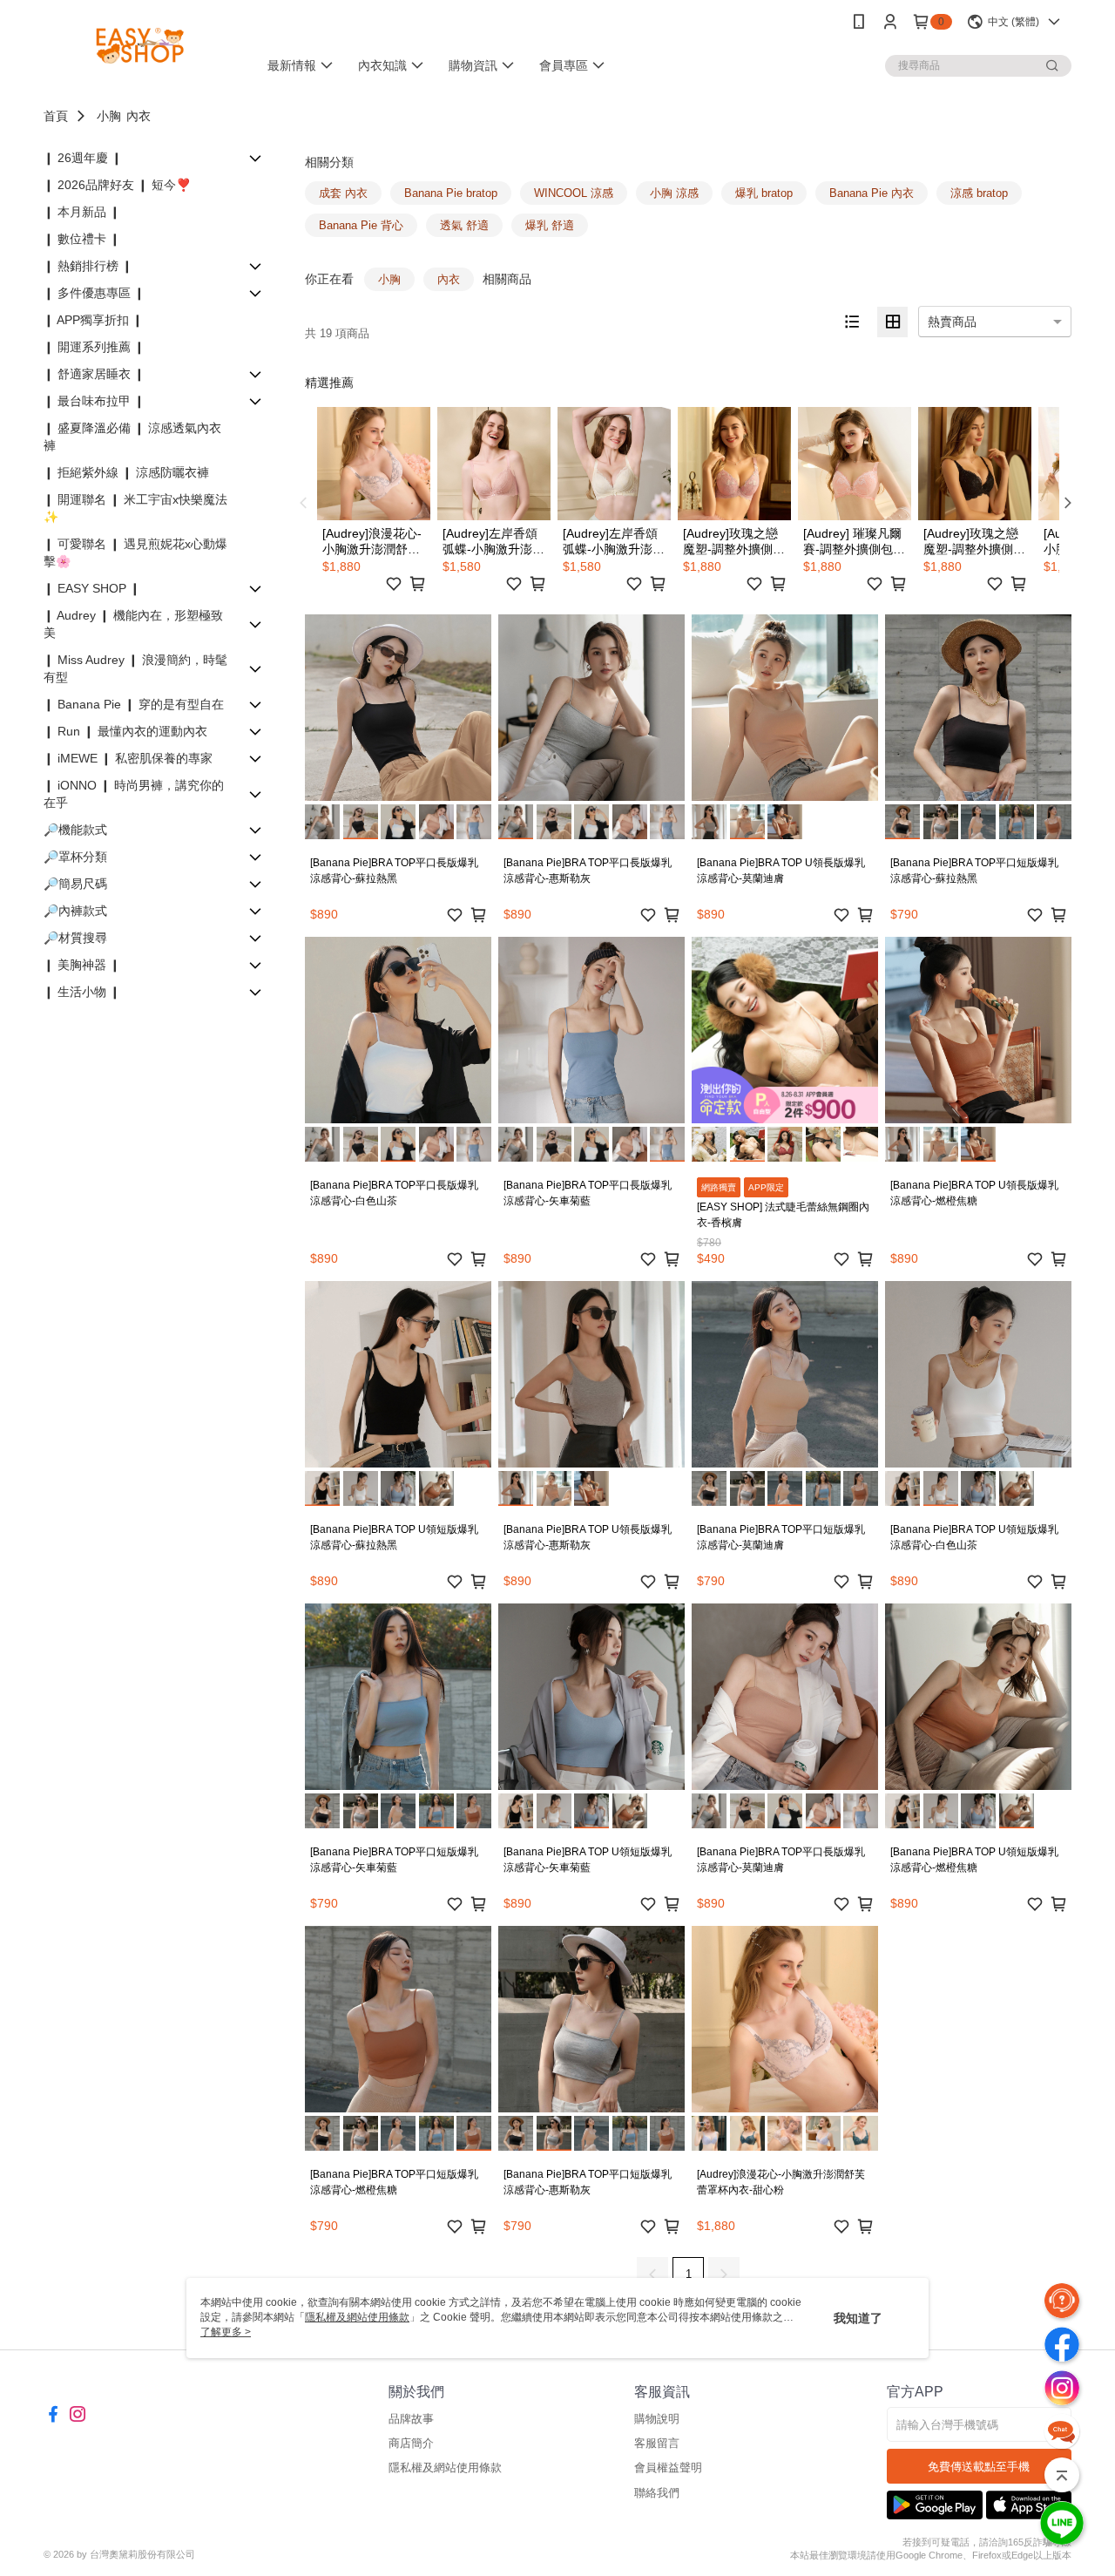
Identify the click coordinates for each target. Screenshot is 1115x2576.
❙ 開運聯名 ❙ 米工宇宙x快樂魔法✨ (135, 508)
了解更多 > (226, 2332)
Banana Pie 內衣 (872, 193)
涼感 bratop (979, 193)
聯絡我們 (657, 2493)
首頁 (56, 116)
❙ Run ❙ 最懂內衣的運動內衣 (125, 731)
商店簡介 (411, 2443)
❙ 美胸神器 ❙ (82, 965)
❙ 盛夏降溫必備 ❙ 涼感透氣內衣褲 (132, 437)
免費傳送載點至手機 (979, 2467)
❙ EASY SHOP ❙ (92, 588)
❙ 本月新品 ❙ (82, 212)
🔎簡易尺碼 (75, 884)
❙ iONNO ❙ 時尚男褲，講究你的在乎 (134, 794)
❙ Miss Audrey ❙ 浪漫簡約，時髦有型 (135, 668)
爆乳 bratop (764, 193)
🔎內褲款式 (75, 911)
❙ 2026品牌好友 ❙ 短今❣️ (117, 185)
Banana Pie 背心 (361, 225)
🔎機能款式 (75, 830)
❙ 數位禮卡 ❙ (82, 239)
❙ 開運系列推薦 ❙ (94, 347)
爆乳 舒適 (550, 225)
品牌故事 (411, 2419)
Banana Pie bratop (451, 193)
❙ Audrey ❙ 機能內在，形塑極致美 (133, 624)
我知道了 (858, 2318)
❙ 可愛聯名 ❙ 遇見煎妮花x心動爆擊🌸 (135, 552)
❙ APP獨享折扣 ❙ (93, 320)
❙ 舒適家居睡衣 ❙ (94, 374)
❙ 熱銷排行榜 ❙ (88, 266)
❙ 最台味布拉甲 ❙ (94, 401)
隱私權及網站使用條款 (445, 2468)
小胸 (109, 116)
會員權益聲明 (668, 2468)
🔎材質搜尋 (75, 938)
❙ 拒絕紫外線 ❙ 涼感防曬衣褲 (126, 472)
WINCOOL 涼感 (574, 193)
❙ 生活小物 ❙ (82, 992)
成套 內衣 (343, 193)
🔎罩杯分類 (75, 857)
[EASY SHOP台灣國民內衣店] (140, 46)
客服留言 (657, 2443)
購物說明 (657, 2419)
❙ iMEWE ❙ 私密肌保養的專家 (128, 758)
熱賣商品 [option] (952, 322)
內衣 (139, 116)
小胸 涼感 (674, 193)
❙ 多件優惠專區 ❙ (94, 293)
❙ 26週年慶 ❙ (83, 158)
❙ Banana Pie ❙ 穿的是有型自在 (134, 704)
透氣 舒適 (464, 225)
